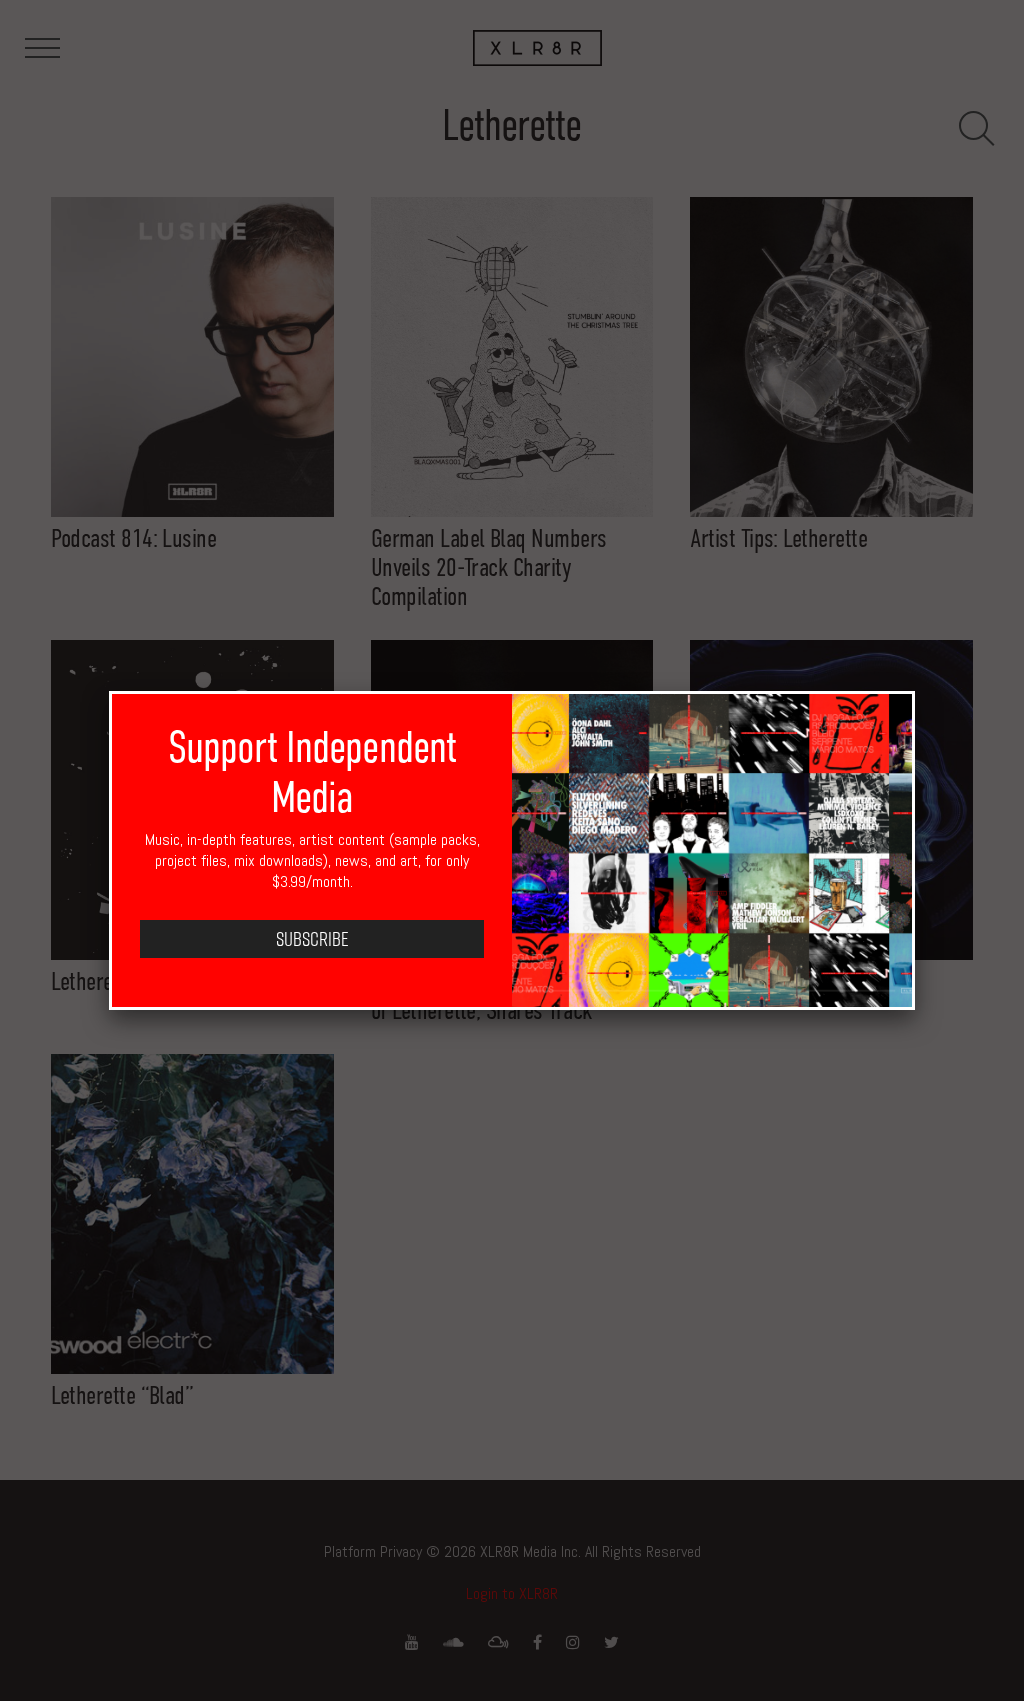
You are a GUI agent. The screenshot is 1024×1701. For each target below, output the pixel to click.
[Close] (915, 691)
